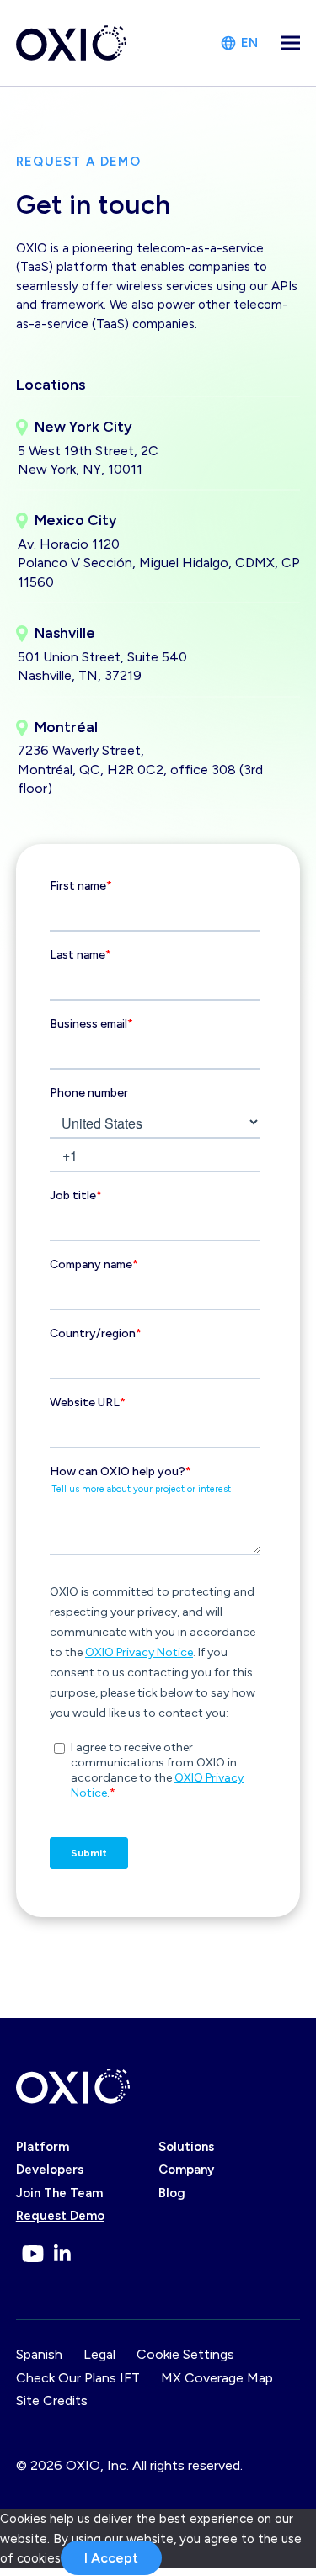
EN (249, 43)
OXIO (83, 2465)
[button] (291, 43)
